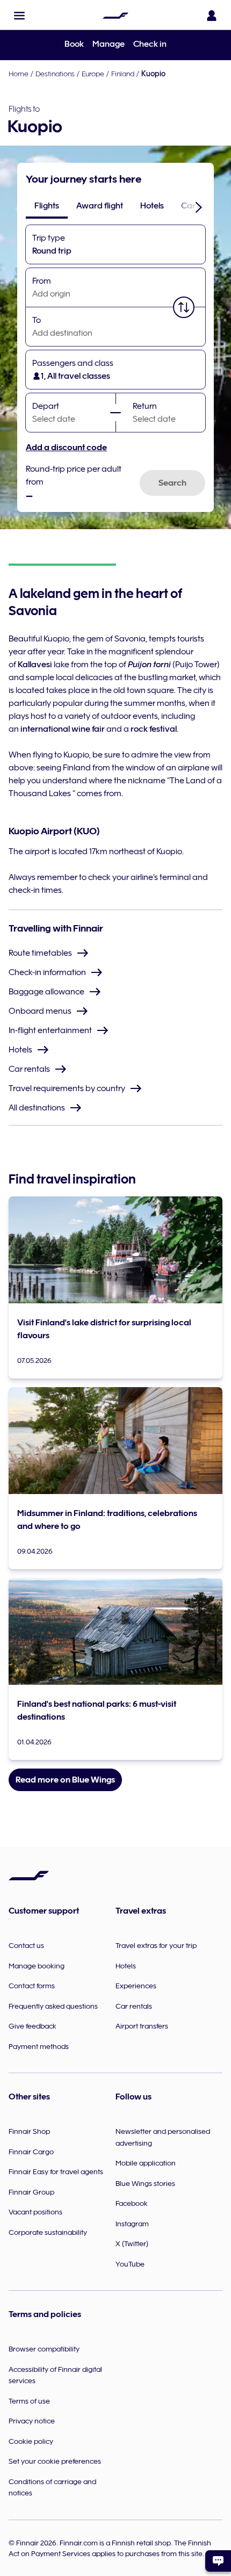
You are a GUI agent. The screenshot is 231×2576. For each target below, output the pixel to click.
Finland (123, 74)
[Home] (115, 16)
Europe (93, 74)
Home (19, 74)
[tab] (47, 206)
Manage (109, 44)
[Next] (199, 207)
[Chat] (218, 2561)
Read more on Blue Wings (65, 1780)
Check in (150, 44)
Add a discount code (66, 448)
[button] (19, 16)
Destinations (55, 74)
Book (74, 44)
